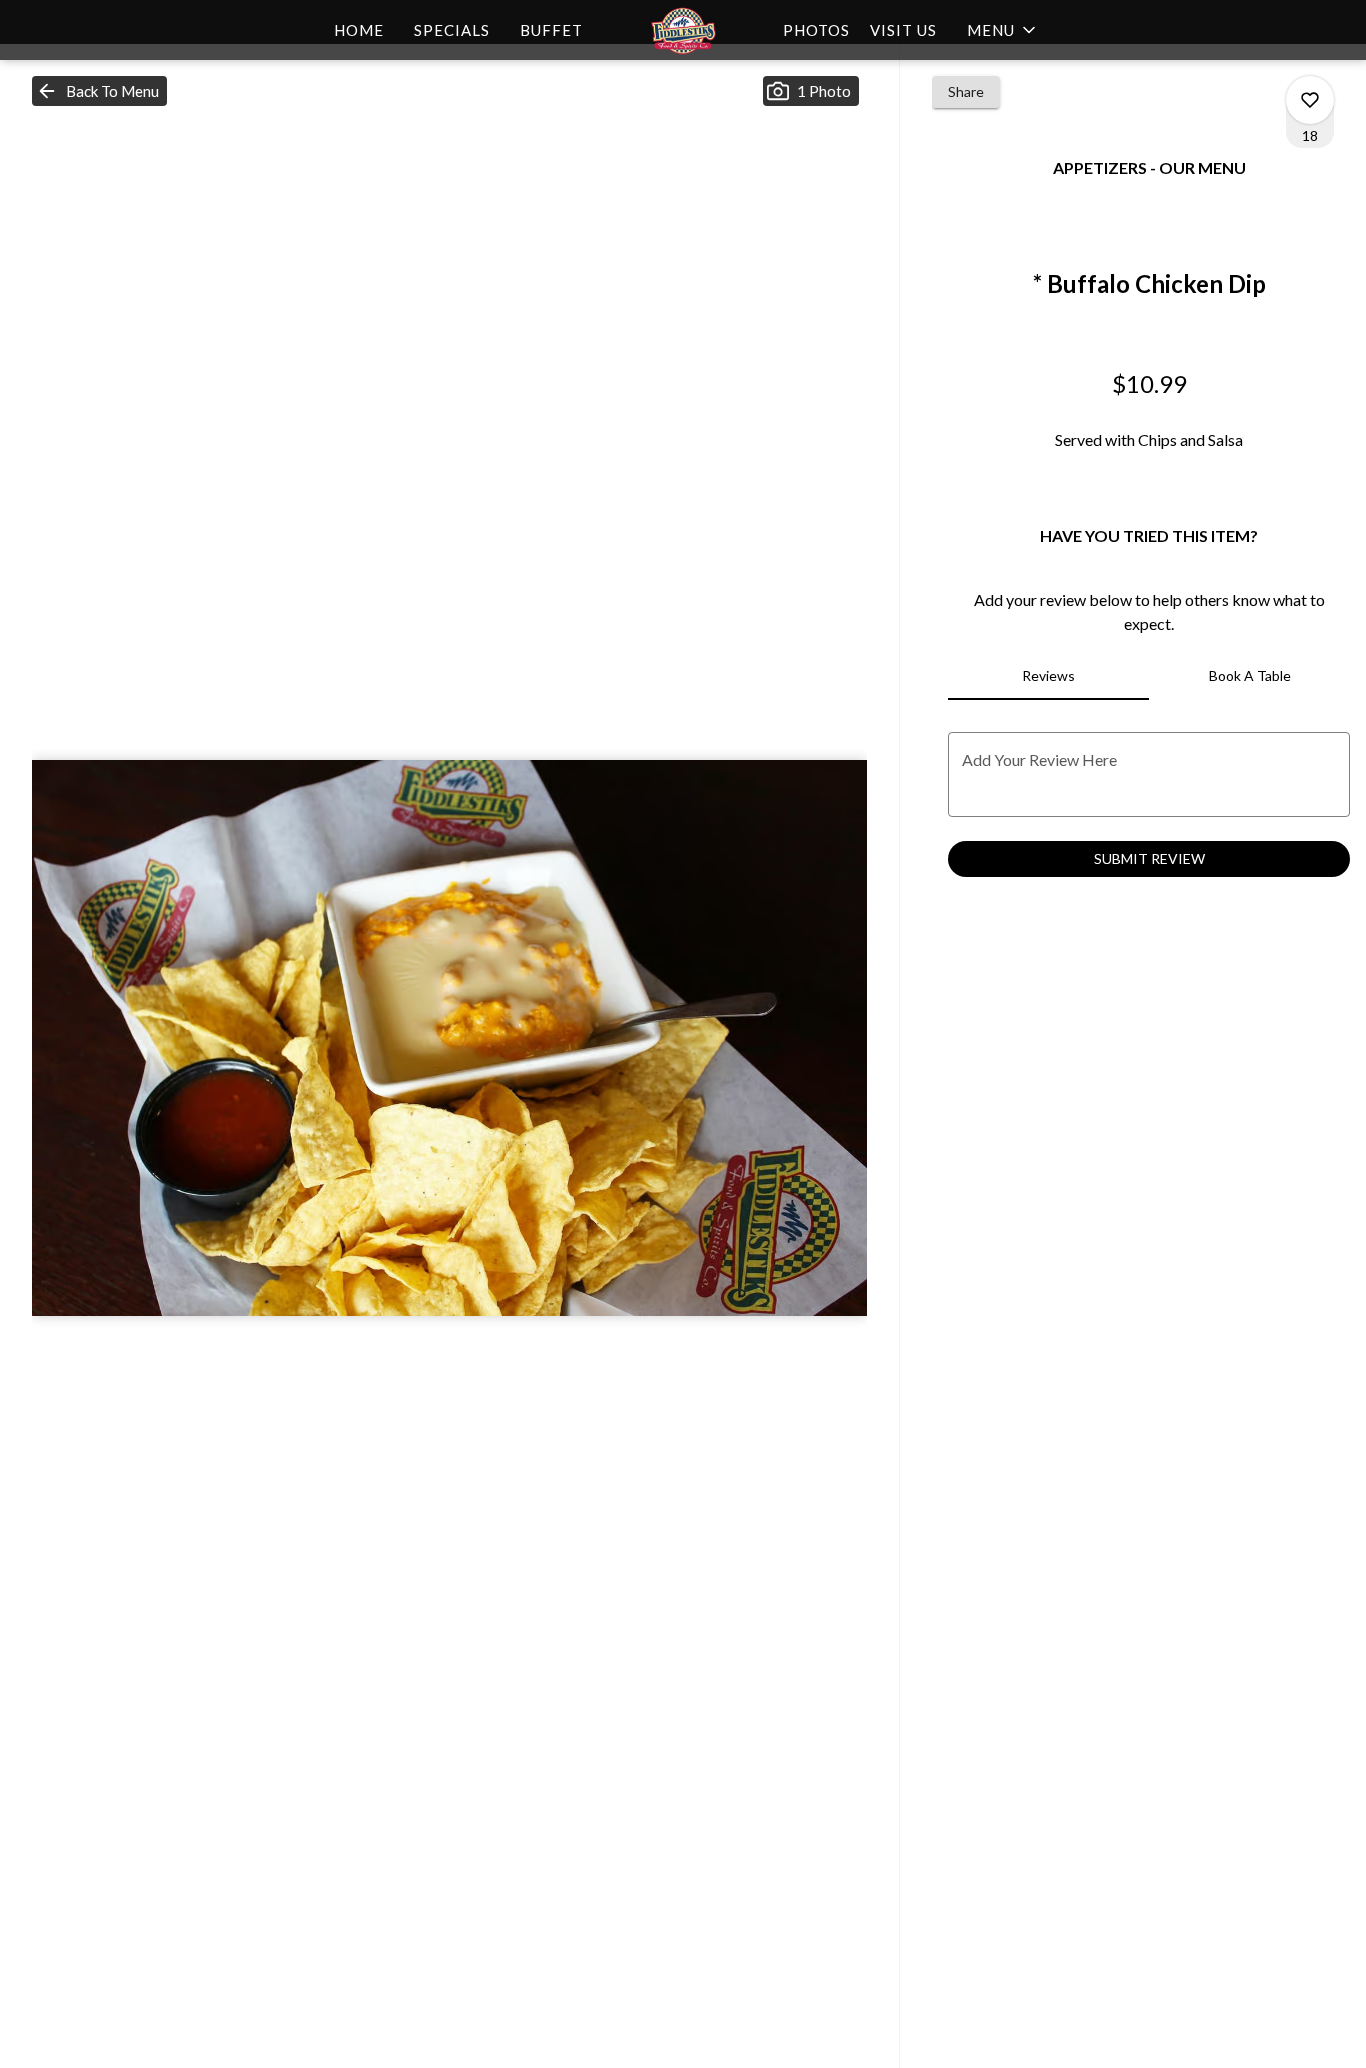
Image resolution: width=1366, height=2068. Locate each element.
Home (359, 30)
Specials (452, 30)
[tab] (1048, 676)
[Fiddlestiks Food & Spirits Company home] (683, 30)
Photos (816, 30)
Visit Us (903, 30)
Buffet (551, 30)
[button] (1003, 30)
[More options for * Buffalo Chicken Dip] (1310, 100)
